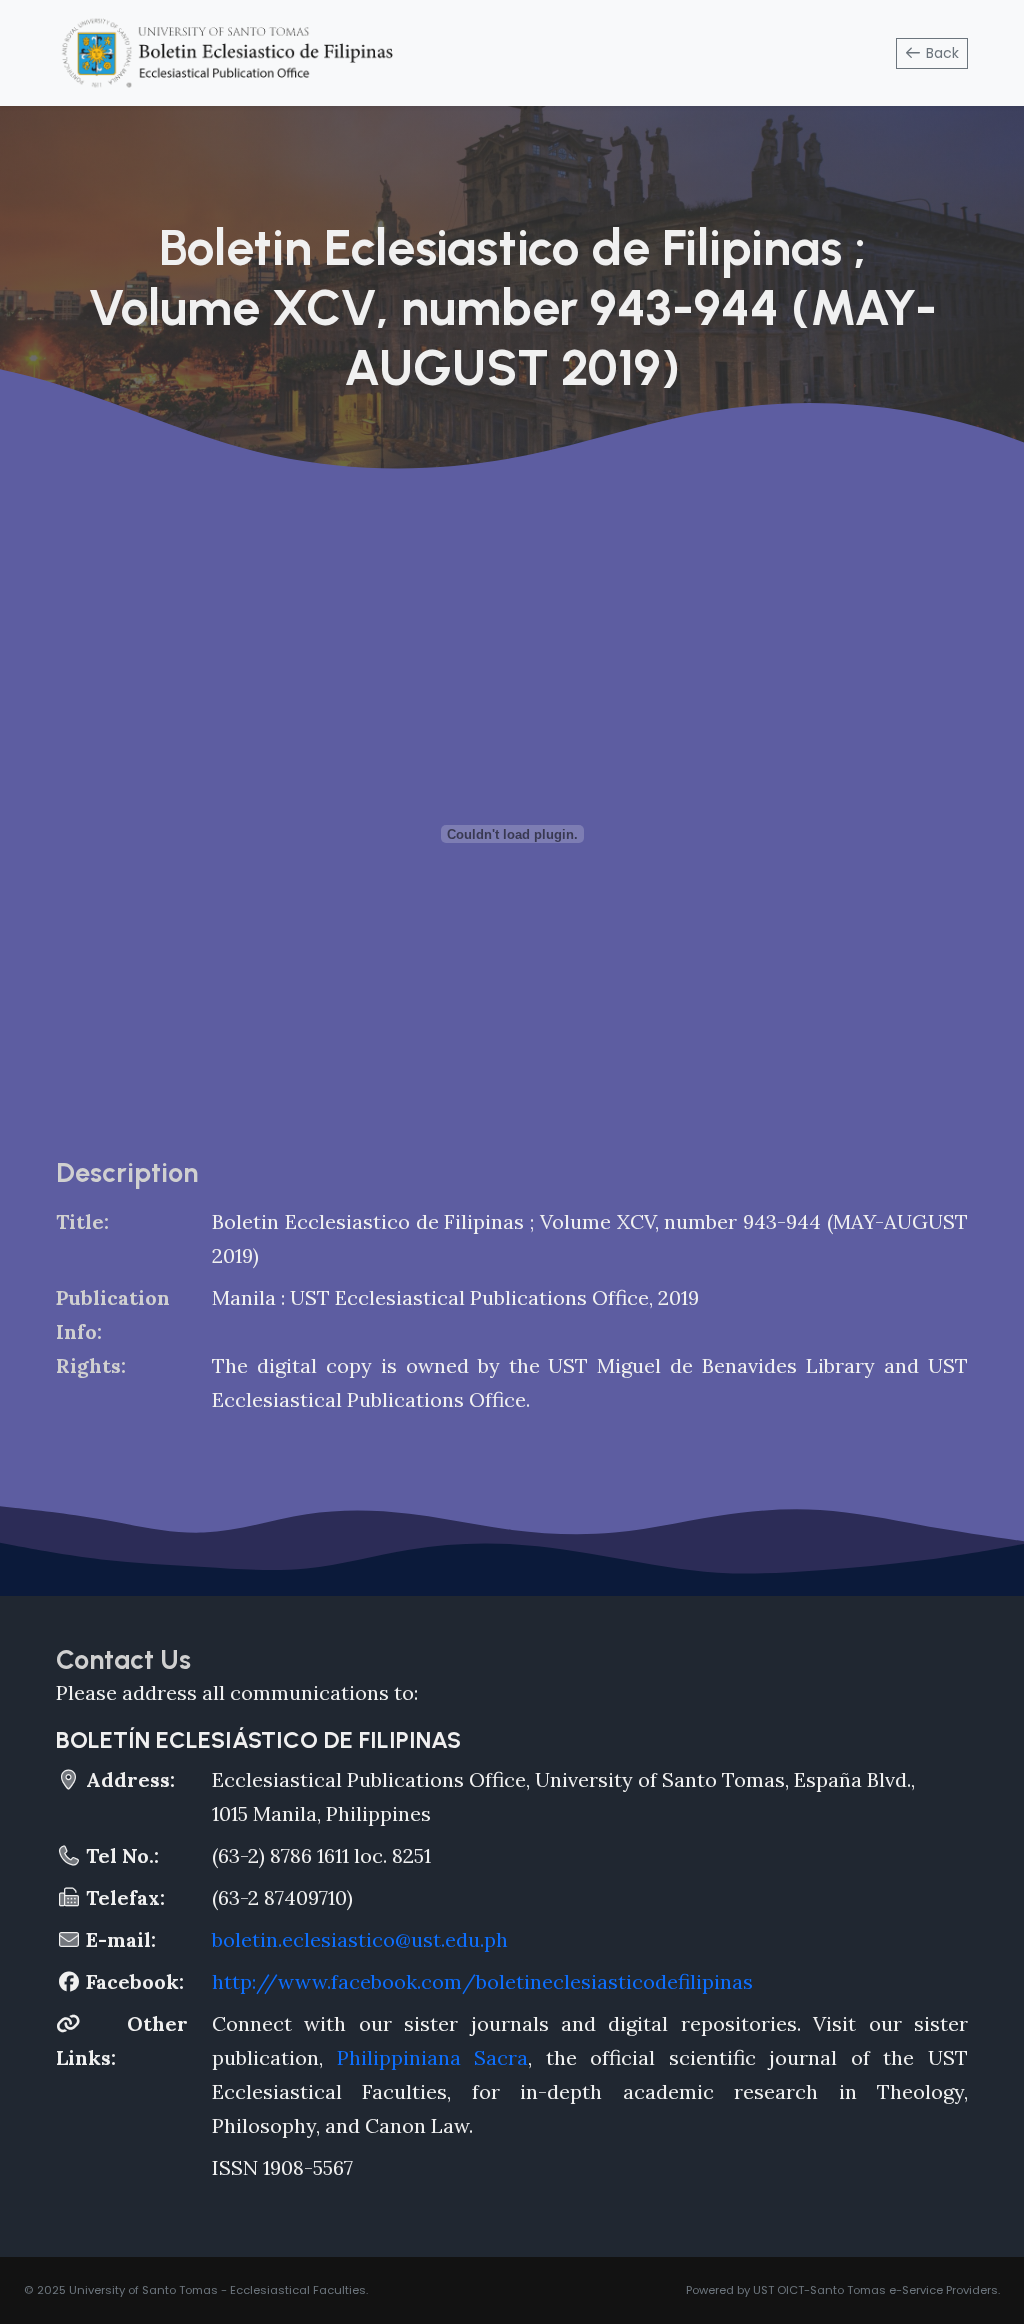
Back (940, 53)
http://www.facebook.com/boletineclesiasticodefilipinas (482, 1981)
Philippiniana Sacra (433, 2057)
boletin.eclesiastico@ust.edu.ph (360, 1939)
